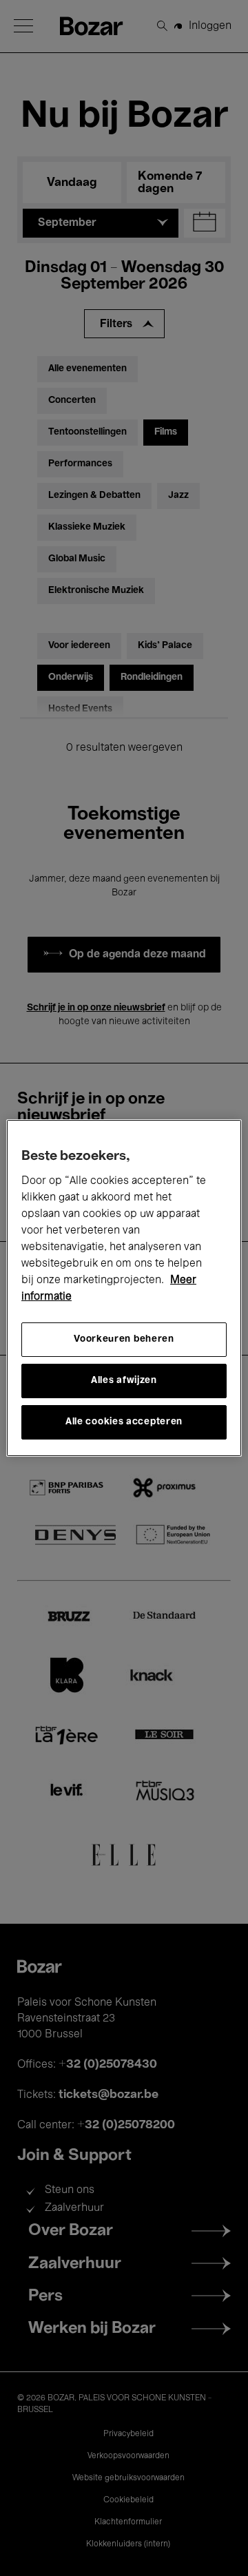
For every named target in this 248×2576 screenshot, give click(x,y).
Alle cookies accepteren (124, 1422)
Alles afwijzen (124, 1381)
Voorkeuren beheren (124, 1339)
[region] (124, 1288)
